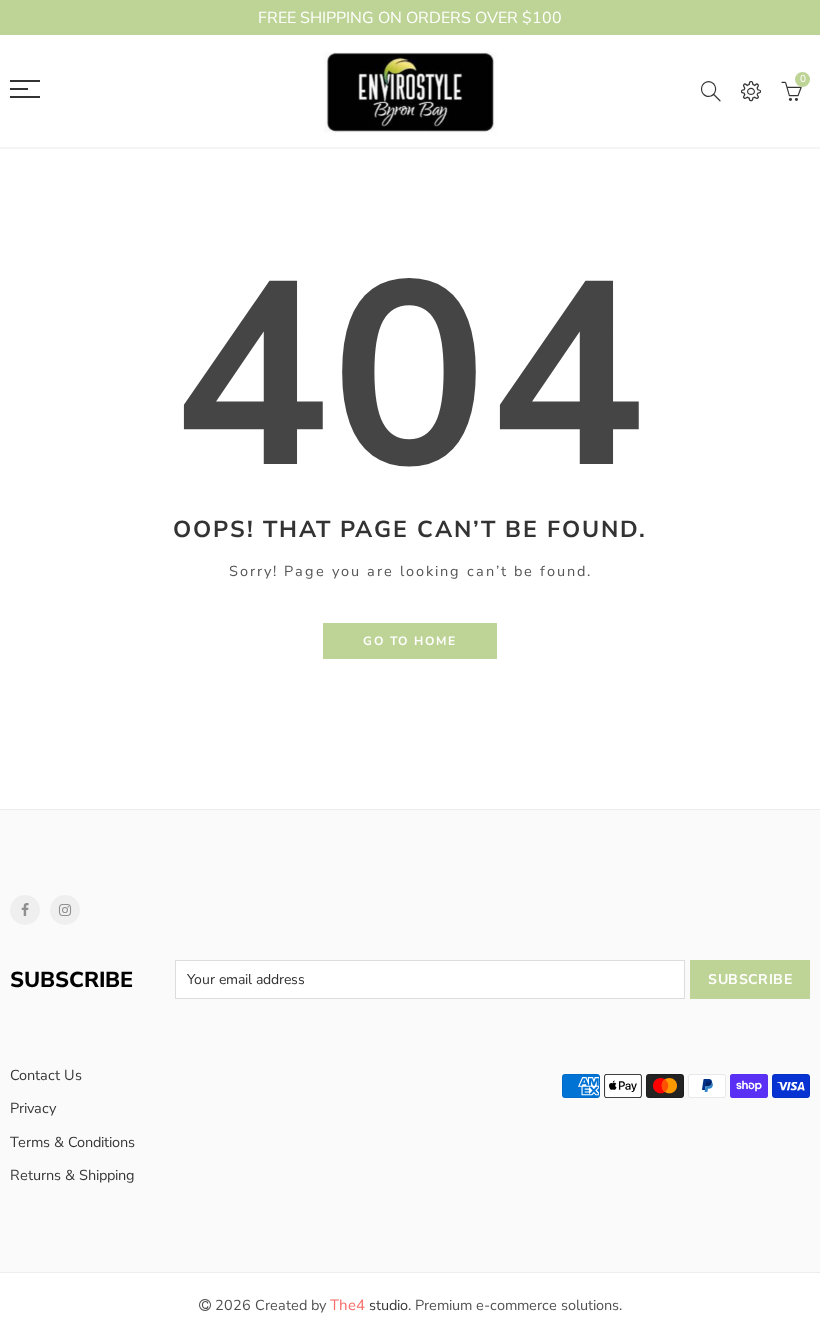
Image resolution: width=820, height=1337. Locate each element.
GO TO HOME (410, 641)
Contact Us (46, 1075)
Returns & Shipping (72, 1175)
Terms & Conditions (72, 1142)
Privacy (33, 1108)
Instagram (65, 910)
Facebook (25, 910)
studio (369, 1305)
